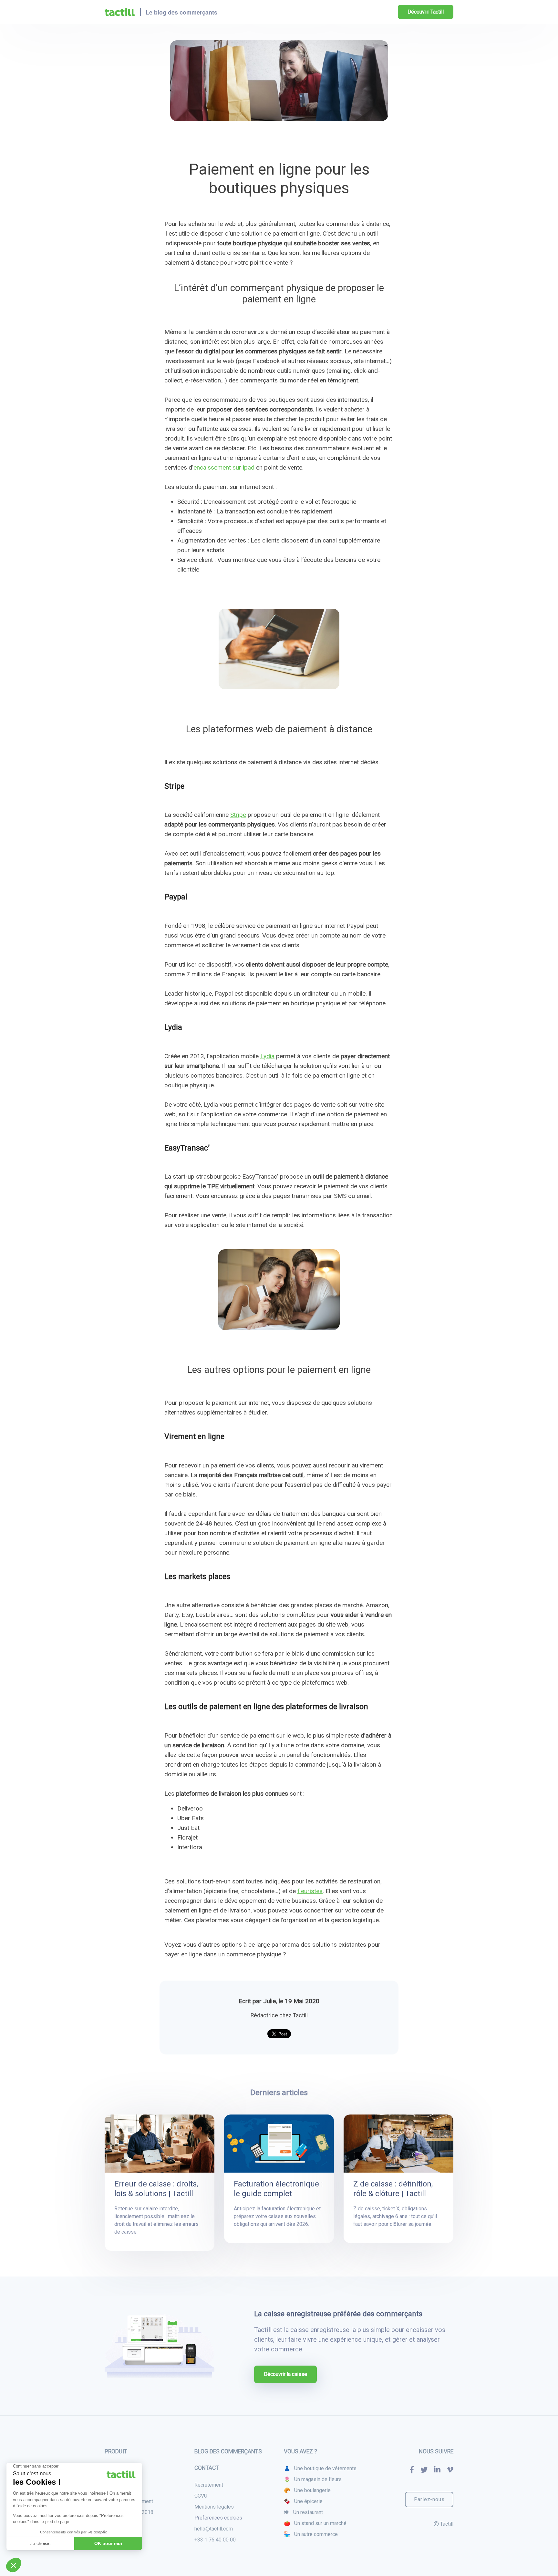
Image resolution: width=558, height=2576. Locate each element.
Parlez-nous (429, 2499)
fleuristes (310, 1891)
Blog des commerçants (228, 2451)
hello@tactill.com (214, 2529)
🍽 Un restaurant (303, 2512)
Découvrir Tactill (426, 12)
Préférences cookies (218, 2518)
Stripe (238, 815)
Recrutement (209, 2485)
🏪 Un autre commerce (311, 2534)
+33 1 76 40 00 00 (215, 2540)
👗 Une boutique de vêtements (320, 2468)
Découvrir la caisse (285, 2374)
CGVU (201, 2496)
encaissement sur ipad (224, 467)
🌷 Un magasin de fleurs (313, 2479)
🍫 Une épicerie (303, 2501)
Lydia (267, 1056)
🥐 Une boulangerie (307, 2490)
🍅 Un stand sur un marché (315, 2523)
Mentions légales (214, 2507)
